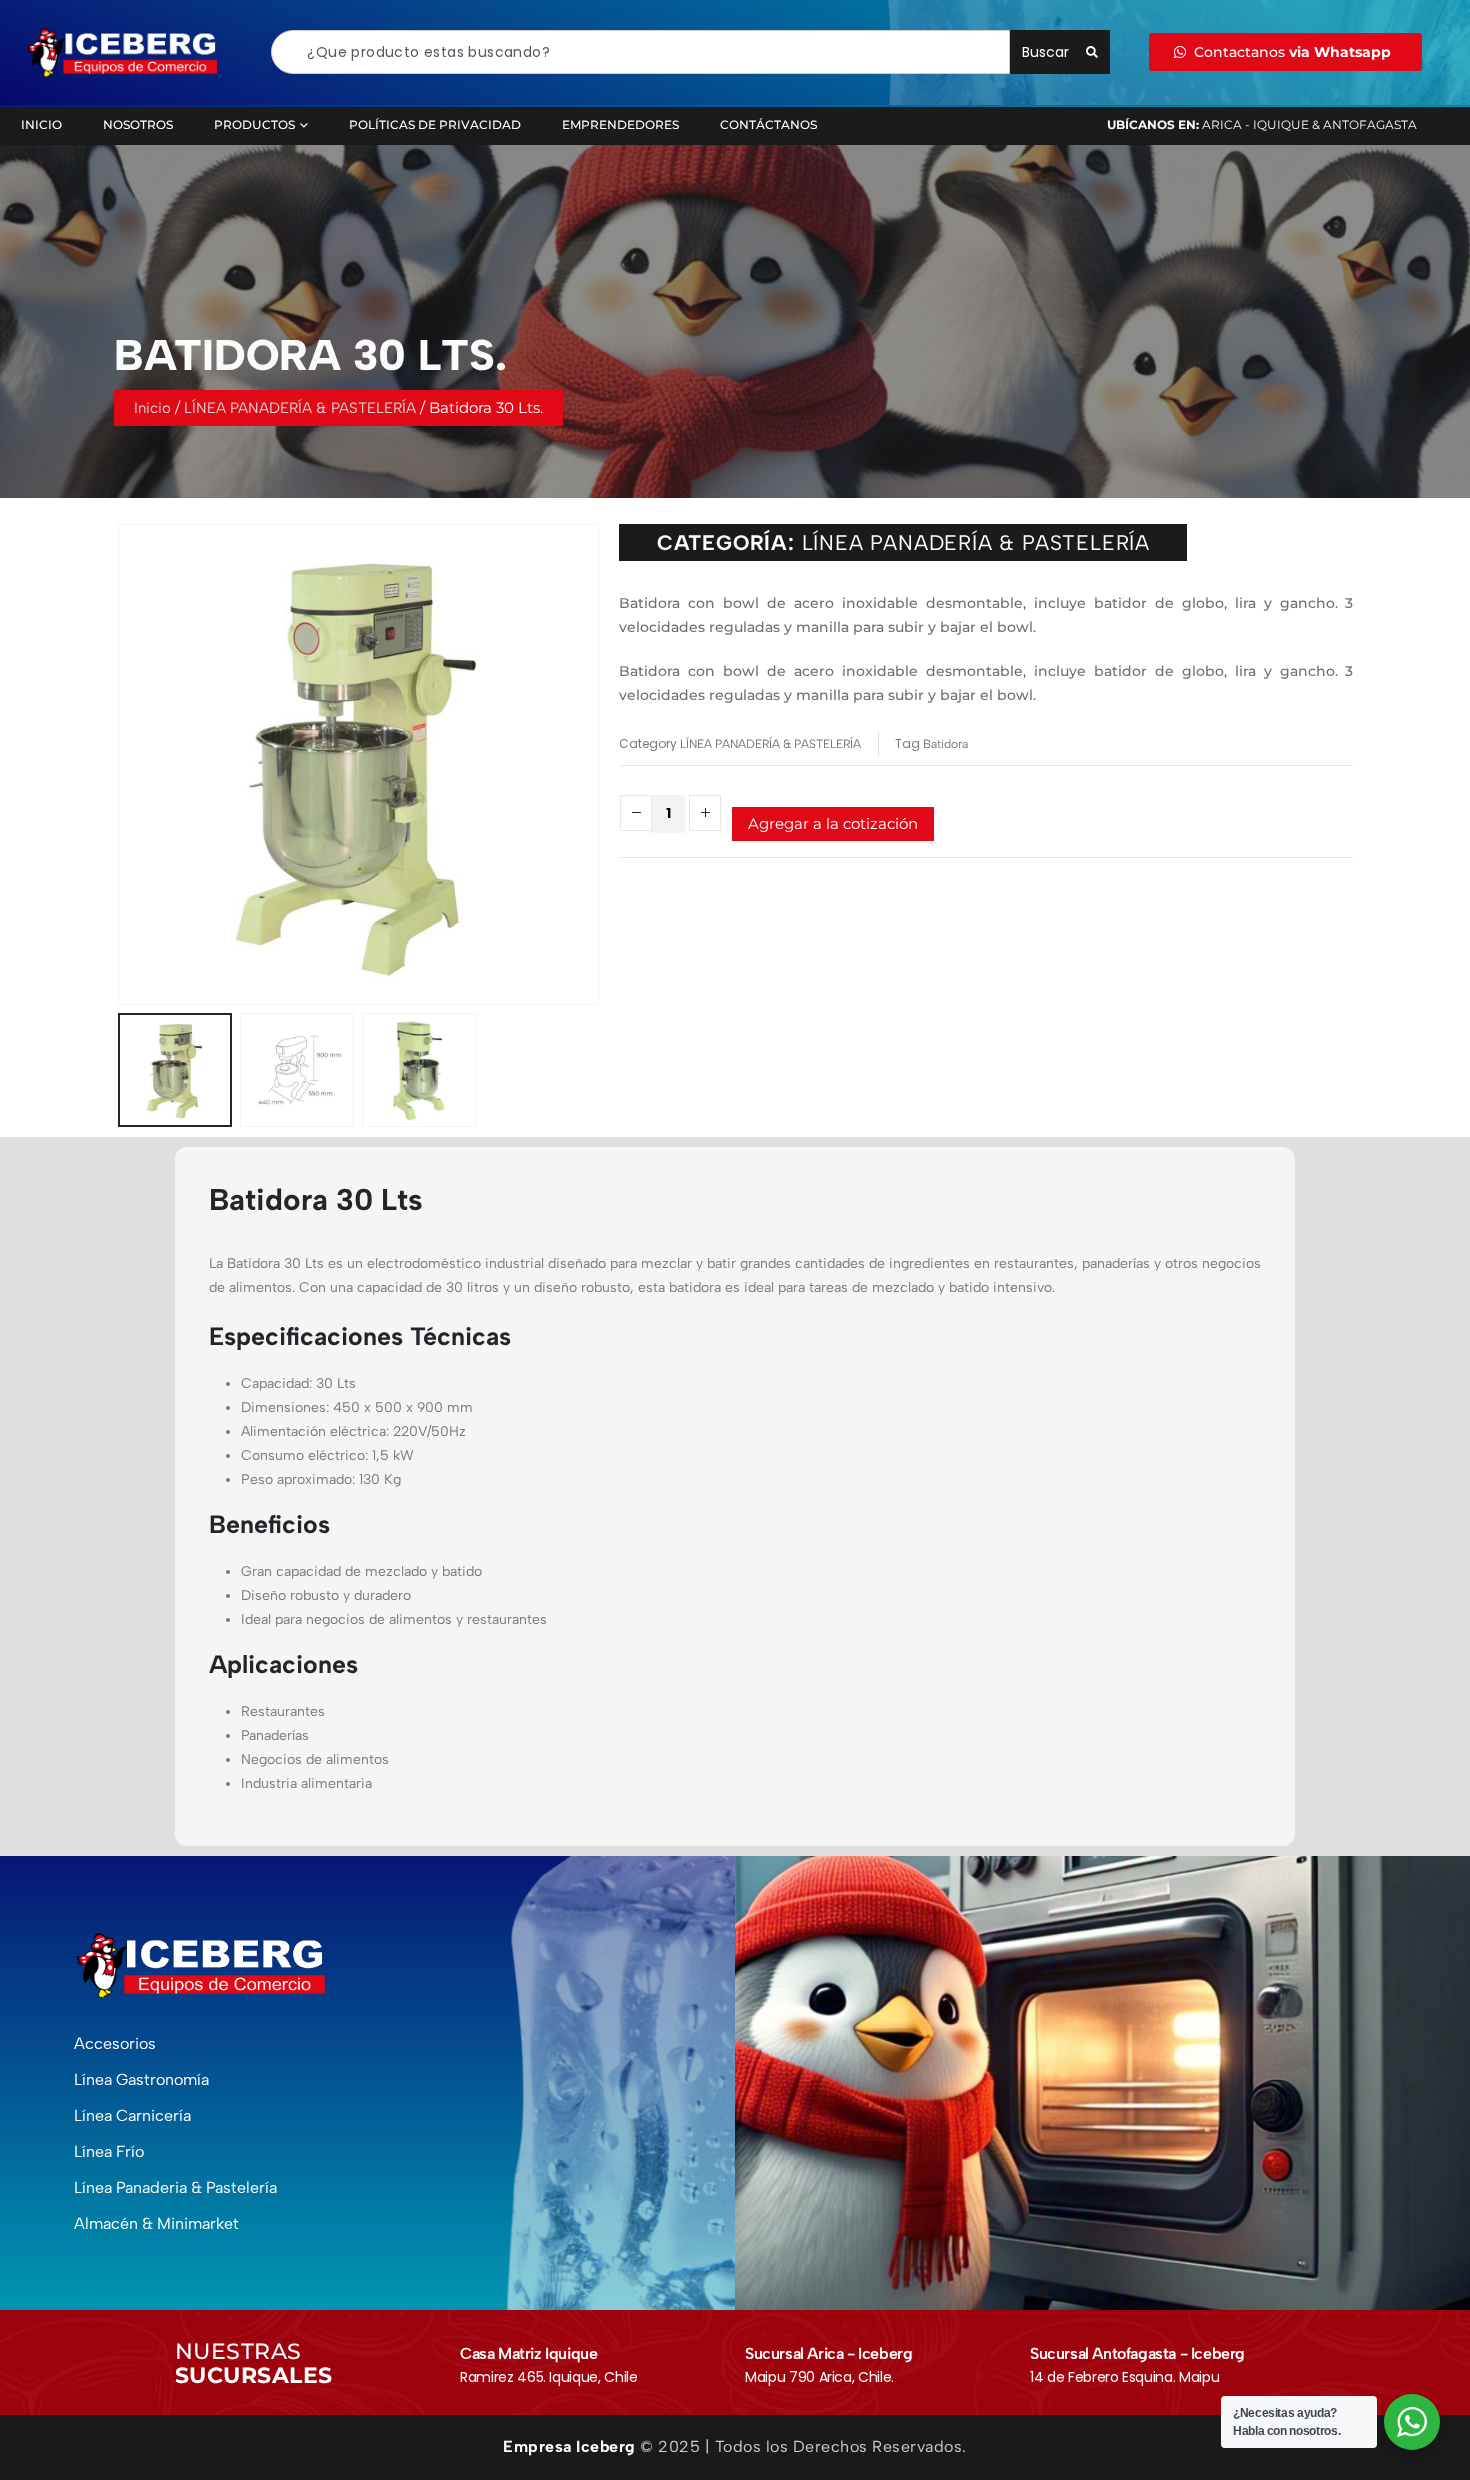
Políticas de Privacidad (435, 124)
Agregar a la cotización (833, 823)
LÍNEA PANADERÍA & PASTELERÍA (300, 408)
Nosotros (138, 124)
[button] (122, 764)
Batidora (945, 744)
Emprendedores (620, 124)
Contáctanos (768, 124)
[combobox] (640, 52)
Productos (254, 124)
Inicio (41, 124)
